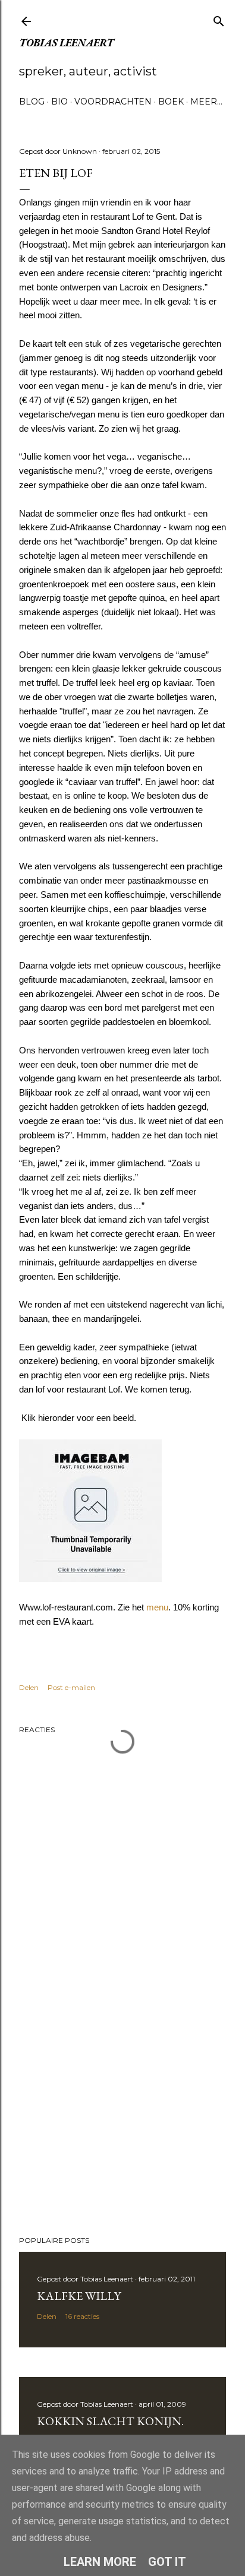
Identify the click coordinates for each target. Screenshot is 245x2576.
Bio (59, 102)
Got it (167, 2562)
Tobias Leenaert (66, 42)
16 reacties (82, 2316)
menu (157, 1607)
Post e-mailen (71, 1687)
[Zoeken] (219, 19)
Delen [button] (29, 1687)
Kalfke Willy (79, 2296)
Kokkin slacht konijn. (110, 2421)
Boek (171, 102)
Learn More (100, 2562)
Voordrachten (113, 102)
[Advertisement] (122, 2123)
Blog (32, 102)
